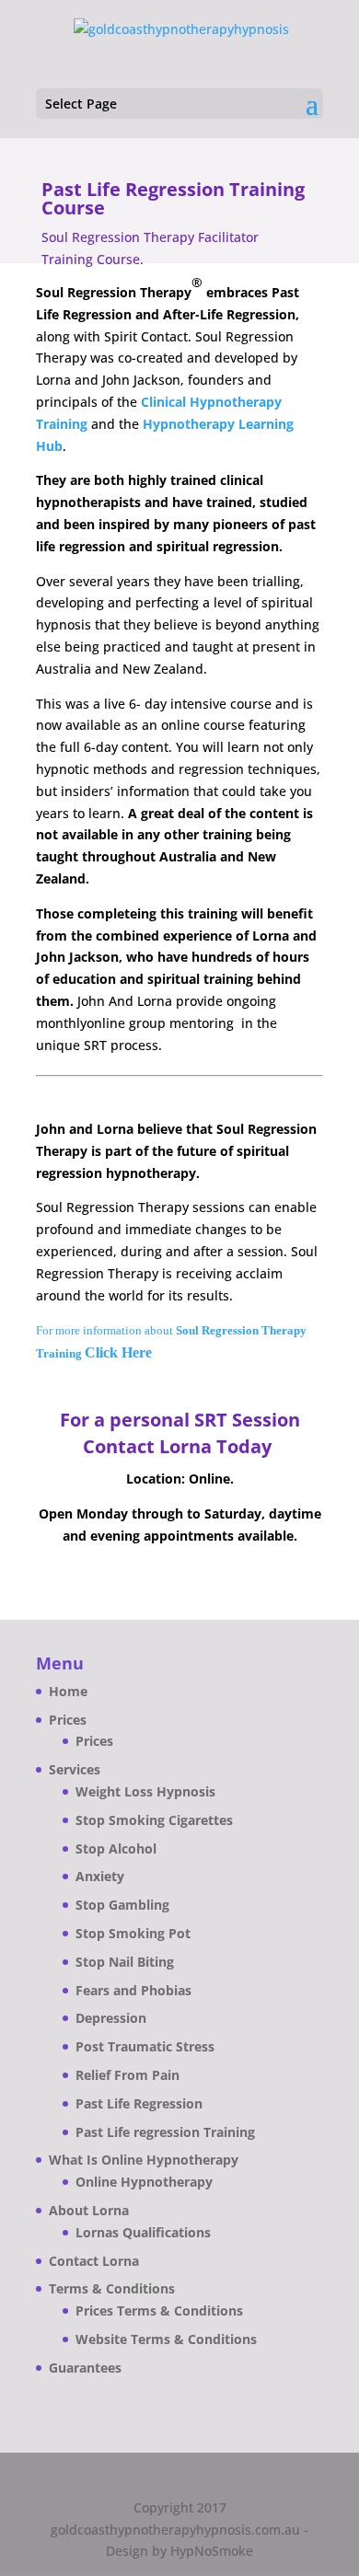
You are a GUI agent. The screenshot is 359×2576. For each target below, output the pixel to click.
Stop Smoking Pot (133, 1933)
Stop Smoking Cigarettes (154, 1820)
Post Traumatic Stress (145, 2046)
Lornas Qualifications (143, 2232)
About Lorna (89, 2210)
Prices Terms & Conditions (159, 2310)
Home (68, 1691)
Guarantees (85, 2368)
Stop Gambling (122, 1905)
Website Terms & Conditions (166, 2339)
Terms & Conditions (112, 2288)
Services (75, 1769)
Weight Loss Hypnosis (145, 1791)
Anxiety (100, 1876)
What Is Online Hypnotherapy (144, 2160)
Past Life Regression (139, 2103)
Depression (111, 2018)
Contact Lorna (94, 2261)
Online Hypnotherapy (144, 2182)
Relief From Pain (127, 2075)
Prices (68, 1720)
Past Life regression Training (165, 2132)
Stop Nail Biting (125, 1962)
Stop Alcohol (116, 1848)
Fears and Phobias (133, 1990)
